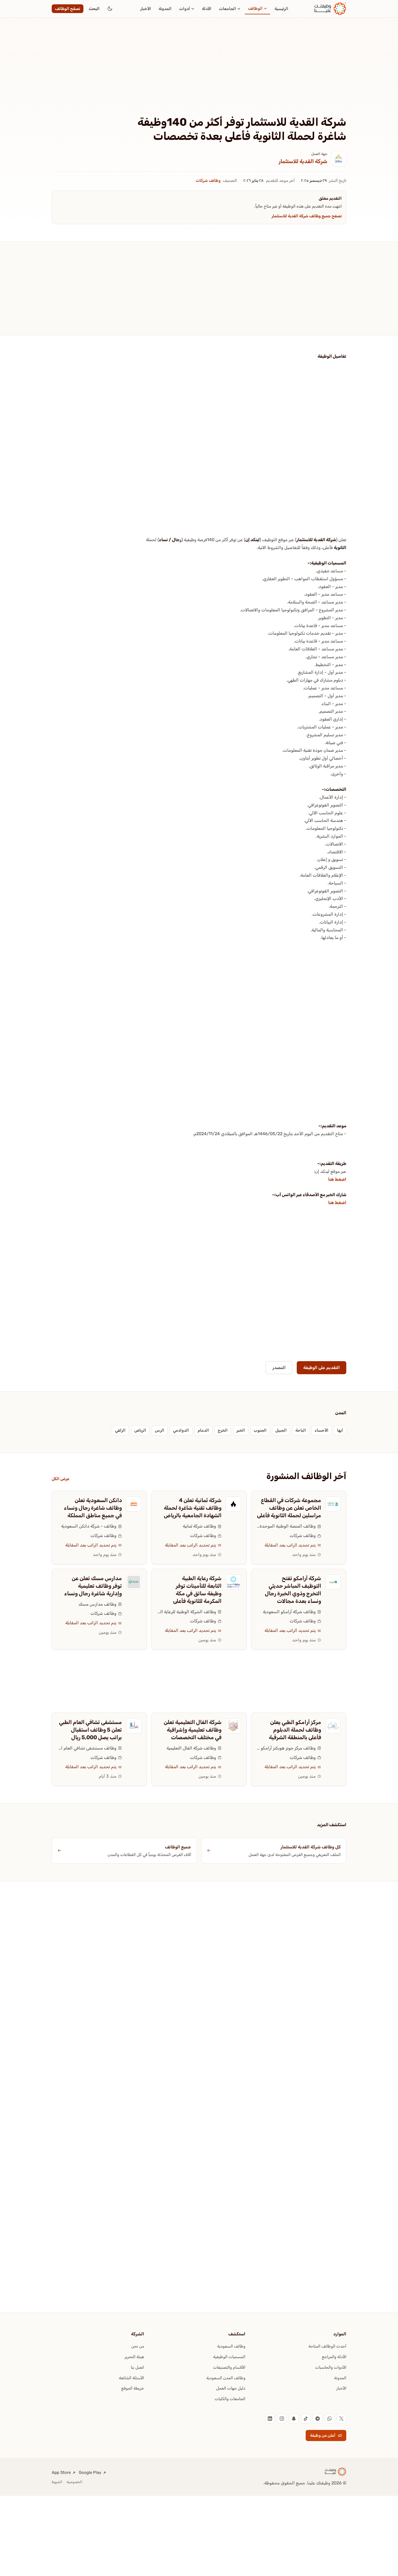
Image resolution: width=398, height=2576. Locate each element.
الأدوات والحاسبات (331, 2367)
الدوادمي (181, 1430)
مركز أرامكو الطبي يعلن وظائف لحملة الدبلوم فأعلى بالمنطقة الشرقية (295, 1730)
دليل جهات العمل (231, 2388)
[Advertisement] (199, 75)
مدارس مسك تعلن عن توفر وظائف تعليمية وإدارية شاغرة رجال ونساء (93, 1586)
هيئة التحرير (134, 2357)
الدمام (203, 1430)
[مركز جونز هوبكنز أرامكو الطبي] (333, 1726)
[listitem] (341, 2419)
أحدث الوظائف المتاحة (327, 2346)
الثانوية (340, 548)
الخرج (223, 1430)
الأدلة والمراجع (334, 2357)
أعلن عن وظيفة (323, 2435)
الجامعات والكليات (230, 2399)
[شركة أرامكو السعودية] (333, 1582)
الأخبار (146, 9)
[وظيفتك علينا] (330, 9)
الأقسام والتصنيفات (229, 2367)
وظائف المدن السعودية (226, 2378)
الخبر (241, 1430)
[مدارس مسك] (134, 1582)
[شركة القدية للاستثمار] (339, 159)
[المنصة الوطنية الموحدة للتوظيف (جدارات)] (333, 1504)
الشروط (57, 2482)
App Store (61, 2472)
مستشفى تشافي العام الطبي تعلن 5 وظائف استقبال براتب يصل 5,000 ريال (90, 1730)
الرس (160, 1430)
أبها (340, 1430)
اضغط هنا (337, 1179)
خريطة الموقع (133, 2388)
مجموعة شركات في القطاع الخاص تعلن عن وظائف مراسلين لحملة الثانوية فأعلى (289, 1508)
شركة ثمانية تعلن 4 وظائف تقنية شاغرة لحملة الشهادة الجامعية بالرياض (193, 1508)
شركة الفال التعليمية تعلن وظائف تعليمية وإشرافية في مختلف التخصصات (193, 1730)
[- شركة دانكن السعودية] (134, 1504)
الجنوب (260, 1430)
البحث (94, 9)
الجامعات (228, 9)
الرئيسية (281, 9)
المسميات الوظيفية (229, 2357)
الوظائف (255, 8)
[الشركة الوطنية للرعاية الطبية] (233, 1582)
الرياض (140, 1430)
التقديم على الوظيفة (322, 1368)
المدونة (165, 9)
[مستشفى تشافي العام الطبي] (134, 1726)
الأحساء (322, 1430)
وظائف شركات (208, 180)
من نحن (138, 2346)
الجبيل (281, 1430)
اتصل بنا (137, 2367)
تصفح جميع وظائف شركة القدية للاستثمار (307, 216)
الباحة (301, 1430)
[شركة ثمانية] (233, 1504)
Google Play (90, 2472)
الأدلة (207, 9)
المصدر (279, 1368)
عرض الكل (61, 1479)
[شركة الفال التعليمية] (233, 1726)
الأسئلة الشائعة (131, 2378)
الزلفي (120, 1430)
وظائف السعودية (231, 2346)
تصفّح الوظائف (68, 9)
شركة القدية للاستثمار (303, 161)
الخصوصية (74, 2482)
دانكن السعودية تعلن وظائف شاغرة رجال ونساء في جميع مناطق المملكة (93, 1508)
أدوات (185, 9)
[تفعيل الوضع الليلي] (110, 9)
